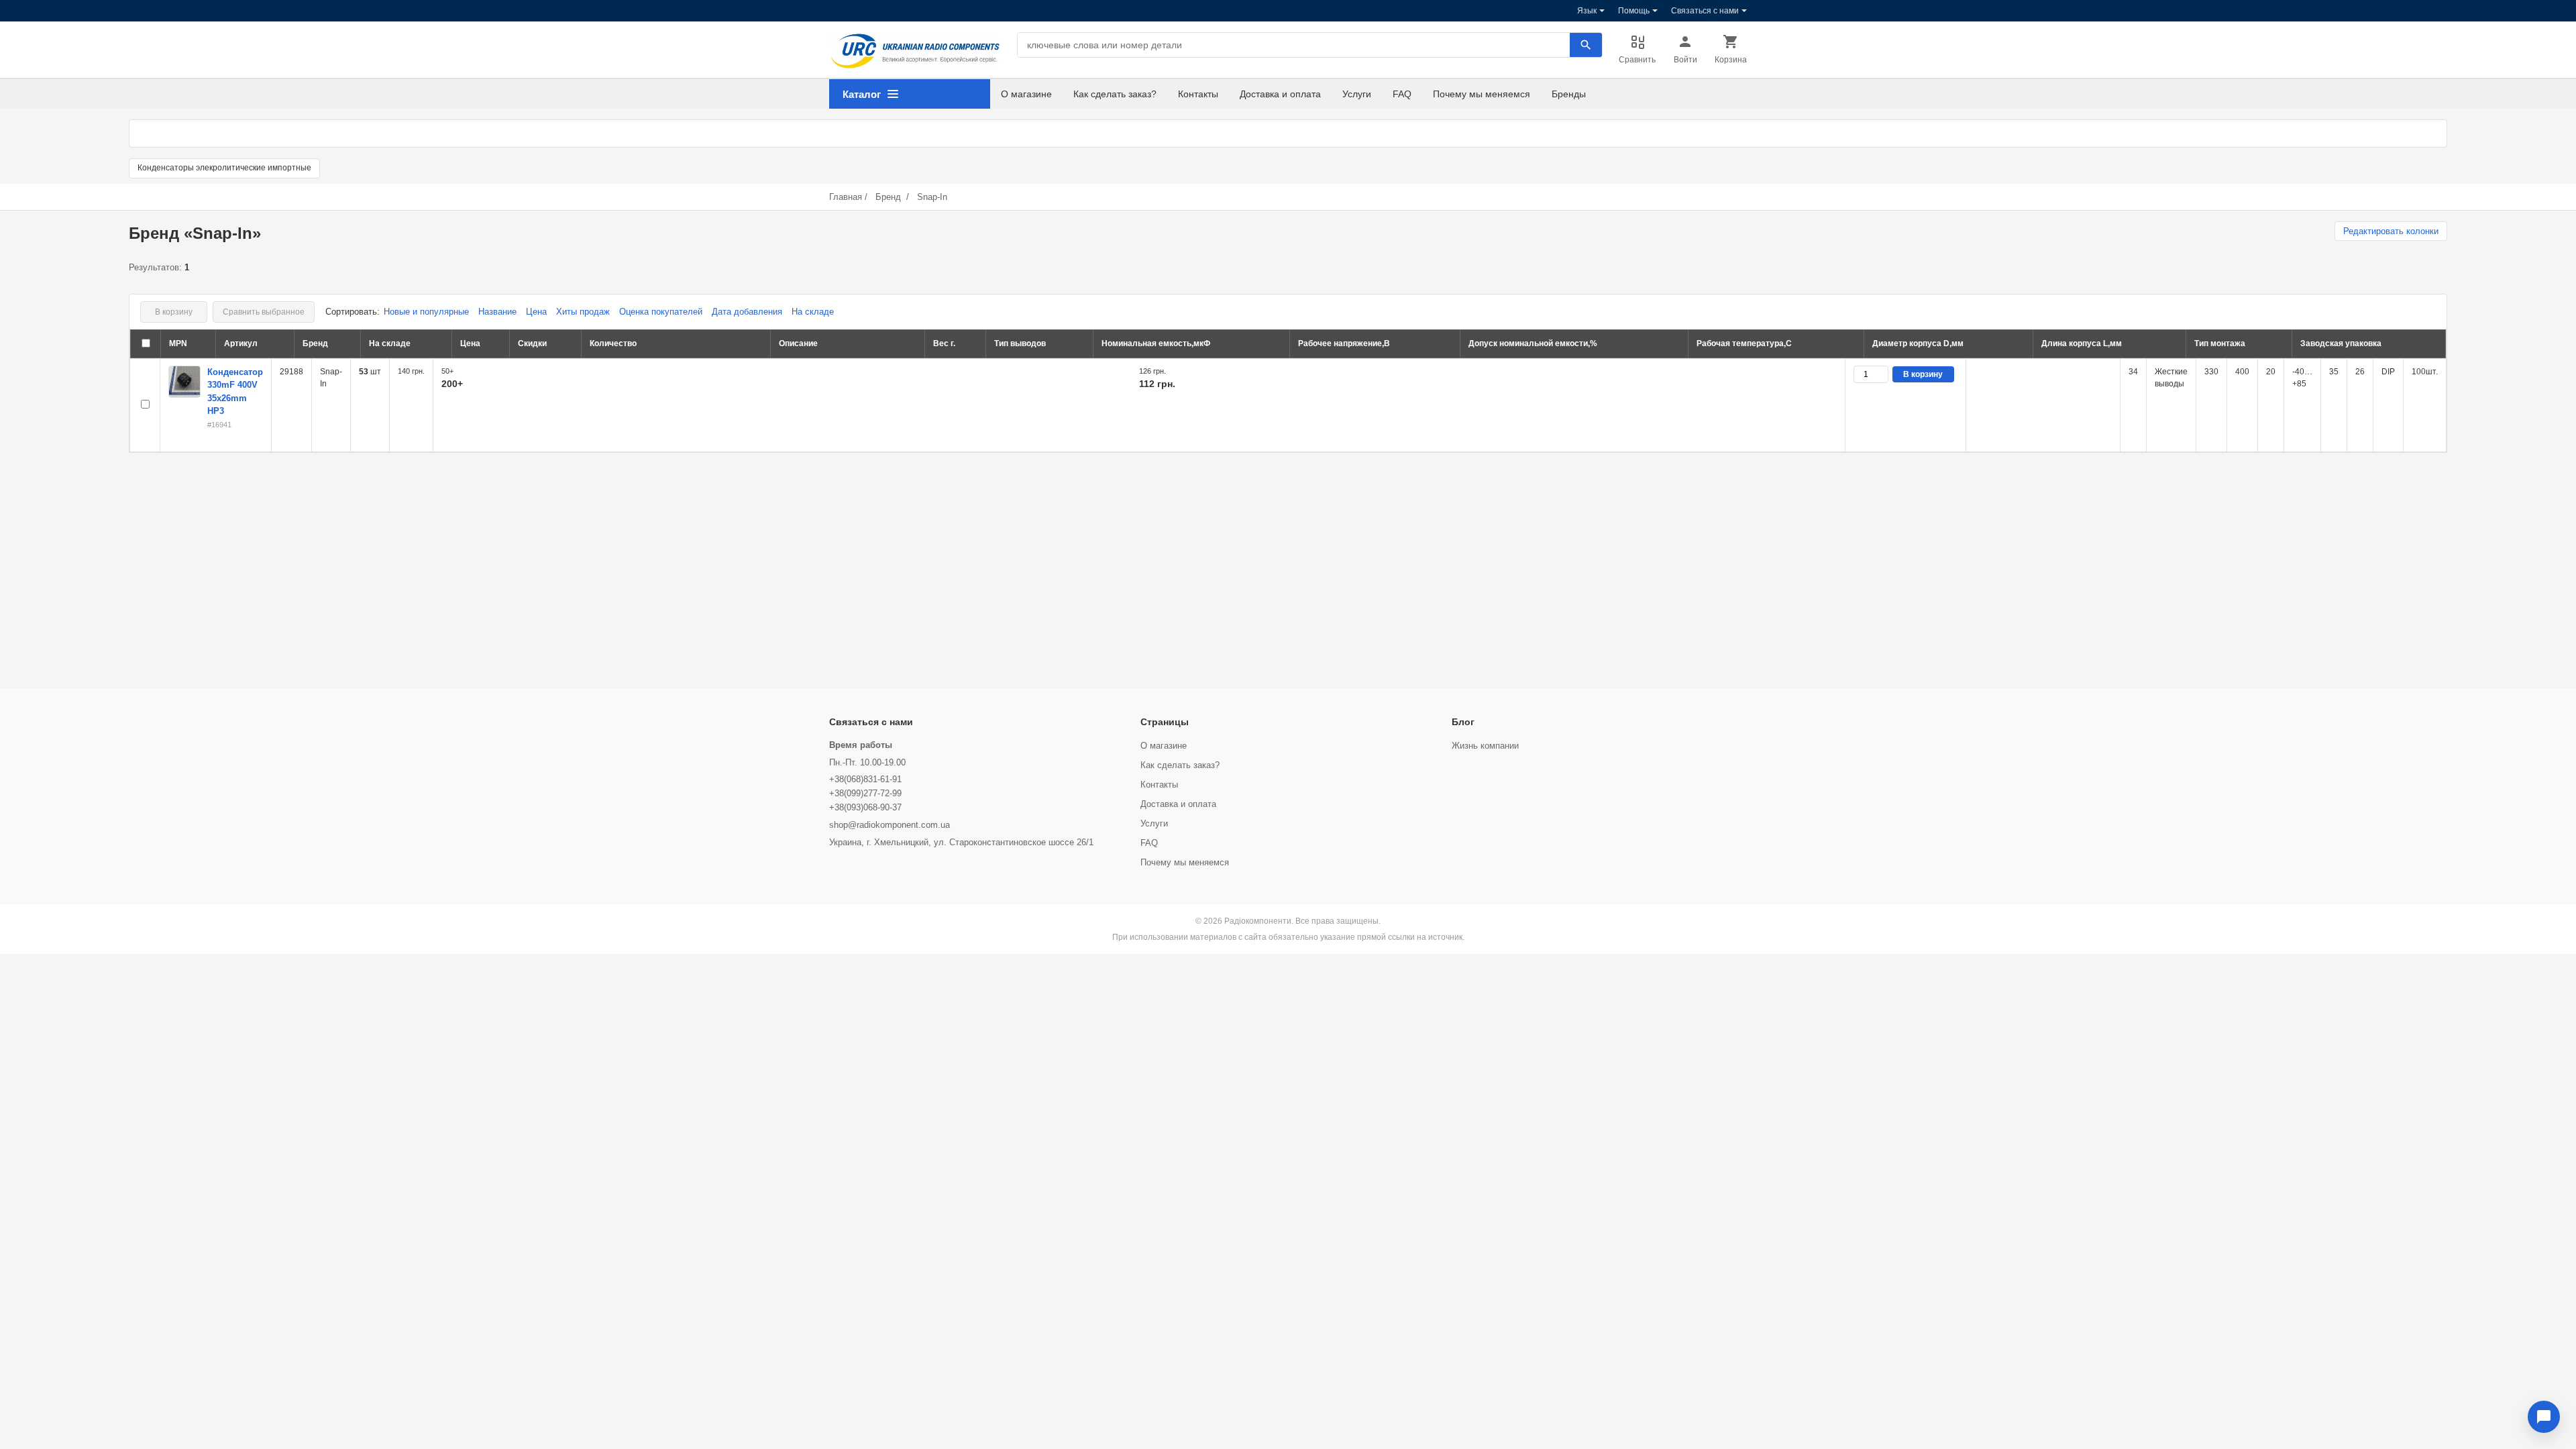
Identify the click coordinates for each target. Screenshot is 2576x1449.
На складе (813, 312)
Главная (846, 197)
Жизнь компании (1485, 746)
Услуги (1357, 94)
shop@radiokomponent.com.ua (890, 825)
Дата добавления (747, 312)
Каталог (862, 94)
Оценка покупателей (661, 312)
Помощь (1634, 11)
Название (497, 312)
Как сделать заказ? (1115, 94)
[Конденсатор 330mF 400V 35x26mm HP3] (184, 382)
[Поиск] (1586, 45)
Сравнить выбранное (264, 312)
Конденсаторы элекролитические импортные (224, 168)
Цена (536, 312)
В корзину (174, 312)
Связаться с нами (1705, 11)
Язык (1587, 11)
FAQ (1402, 94)
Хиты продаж (583, 312)
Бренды (1569, 94)
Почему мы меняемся (1482, 94)
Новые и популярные (426, 312)
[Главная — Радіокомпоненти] (915, 51)
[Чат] (2544, 1417)
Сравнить (1637, 60)
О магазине (1026, 94)
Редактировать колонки (2391, 231)
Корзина (1731, 60)
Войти (1685, 60)
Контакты (1198, 94)
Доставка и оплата (1280, 94)
